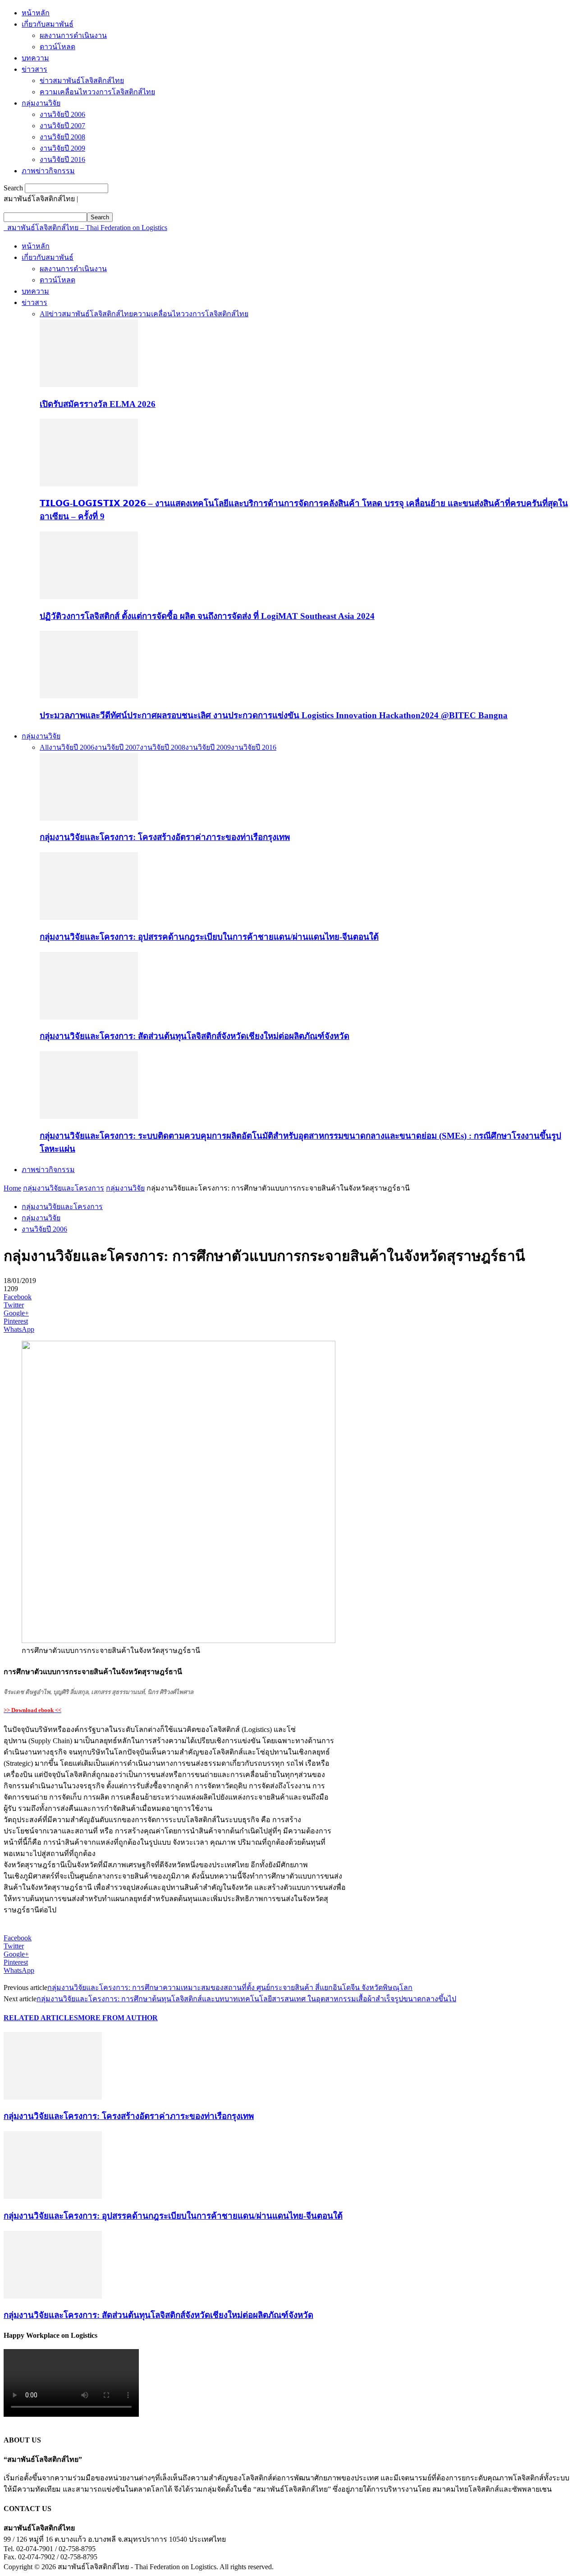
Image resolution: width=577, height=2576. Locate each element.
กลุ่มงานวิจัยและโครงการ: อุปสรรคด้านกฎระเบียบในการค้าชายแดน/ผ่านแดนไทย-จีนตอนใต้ (209, 937)
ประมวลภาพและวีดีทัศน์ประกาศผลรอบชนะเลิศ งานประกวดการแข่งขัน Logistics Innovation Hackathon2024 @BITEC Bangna (274, 715)
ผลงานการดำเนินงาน (73, 35)
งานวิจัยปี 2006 (62, 114)
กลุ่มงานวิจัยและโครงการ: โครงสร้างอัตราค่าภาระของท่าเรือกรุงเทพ (165, 837)
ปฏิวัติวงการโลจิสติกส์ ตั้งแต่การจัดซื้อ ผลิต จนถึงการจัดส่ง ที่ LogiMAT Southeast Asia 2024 (207, 616)
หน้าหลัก (36, 13)
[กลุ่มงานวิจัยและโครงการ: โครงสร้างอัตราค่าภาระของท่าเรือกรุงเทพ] (89, 818)
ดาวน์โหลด (57, 47)
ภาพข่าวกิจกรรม (48, 171)
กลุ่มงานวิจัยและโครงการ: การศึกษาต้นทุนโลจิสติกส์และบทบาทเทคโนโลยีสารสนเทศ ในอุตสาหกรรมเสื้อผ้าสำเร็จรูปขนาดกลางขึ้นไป (246, 1999)
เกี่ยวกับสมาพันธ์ (48, 24)
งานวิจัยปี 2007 (62, 126)
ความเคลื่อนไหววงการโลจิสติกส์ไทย (97, 92)
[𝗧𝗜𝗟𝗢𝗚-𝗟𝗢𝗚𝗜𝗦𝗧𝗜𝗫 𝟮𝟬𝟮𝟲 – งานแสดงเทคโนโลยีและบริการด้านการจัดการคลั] (89, 484)
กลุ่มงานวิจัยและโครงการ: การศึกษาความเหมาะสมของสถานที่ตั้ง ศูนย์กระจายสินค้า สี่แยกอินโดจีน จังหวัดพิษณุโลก (230, 1987)
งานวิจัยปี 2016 (62, 159)
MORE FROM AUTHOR (118, 2018)
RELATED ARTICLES (41, 2018)
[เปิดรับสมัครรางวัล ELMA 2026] (89, 385)
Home (12, 1188)
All (44, 314)
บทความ (35, 58)
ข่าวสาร (34, 69)
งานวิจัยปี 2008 (62, 137)
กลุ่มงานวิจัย (41, 103)
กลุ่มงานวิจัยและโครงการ (64, 1188)
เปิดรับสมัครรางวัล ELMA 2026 (98, 404)
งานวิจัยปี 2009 (62, 148)
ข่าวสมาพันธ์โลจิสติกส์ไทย (82, 81)
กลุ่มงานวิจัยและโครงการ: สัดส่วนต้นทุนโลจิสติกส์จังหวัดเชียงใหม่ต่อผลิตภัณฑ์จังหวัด (195, 1036)
